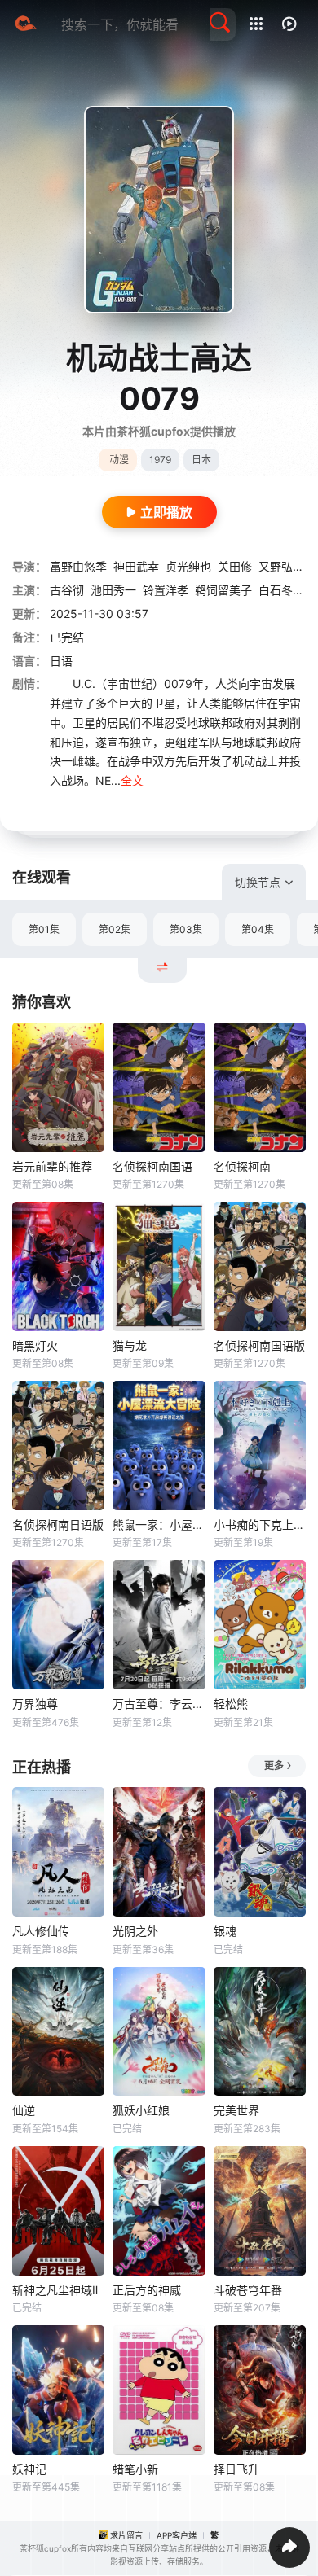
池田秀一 (113, 590)
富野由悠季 (78, 566)
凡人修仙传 (41, 1931)
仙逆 (24, 2110)
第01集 (44, 929)
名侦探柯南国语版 (259, 1345)
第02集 (115, 929)
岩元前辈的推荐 (52, 1166)
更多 (274, 1766)
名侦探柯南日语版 (58, 1525)
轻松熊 (231, 1704)
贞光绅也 (188, 566)
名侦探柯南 (242, 1166)
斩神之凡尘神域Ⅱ (55, 2290)
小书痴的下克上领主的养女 (260, 1525)
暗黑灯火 (35, 1345)
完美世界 (236, 2110)
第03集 (186, 929)
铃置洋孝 (166, 590)
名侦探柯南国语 (152, 1166)
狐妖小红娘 (141, 2110)
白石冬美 (281, 590)
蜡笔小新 (135, 2469)
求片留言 (126, 2535)
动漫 (119, 460)
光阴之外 (135, 1931)
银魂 (225, 1931)
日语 (61, 661)
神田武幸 (136, 566)
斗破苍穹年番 (248, 2290)
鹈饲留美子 (223, 590)
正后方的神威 (147, 2290)
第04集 (258, 929)
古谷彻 (67, 590)
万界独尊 (35, 1704)
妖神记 (29, 2469)
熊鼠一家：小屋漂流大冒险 (159, 1525)
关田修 (235, 566)
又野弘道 (281, 566)
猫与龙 (130, 1345)
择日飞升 (236, 2469)
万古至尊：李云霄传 (159, 1704)
